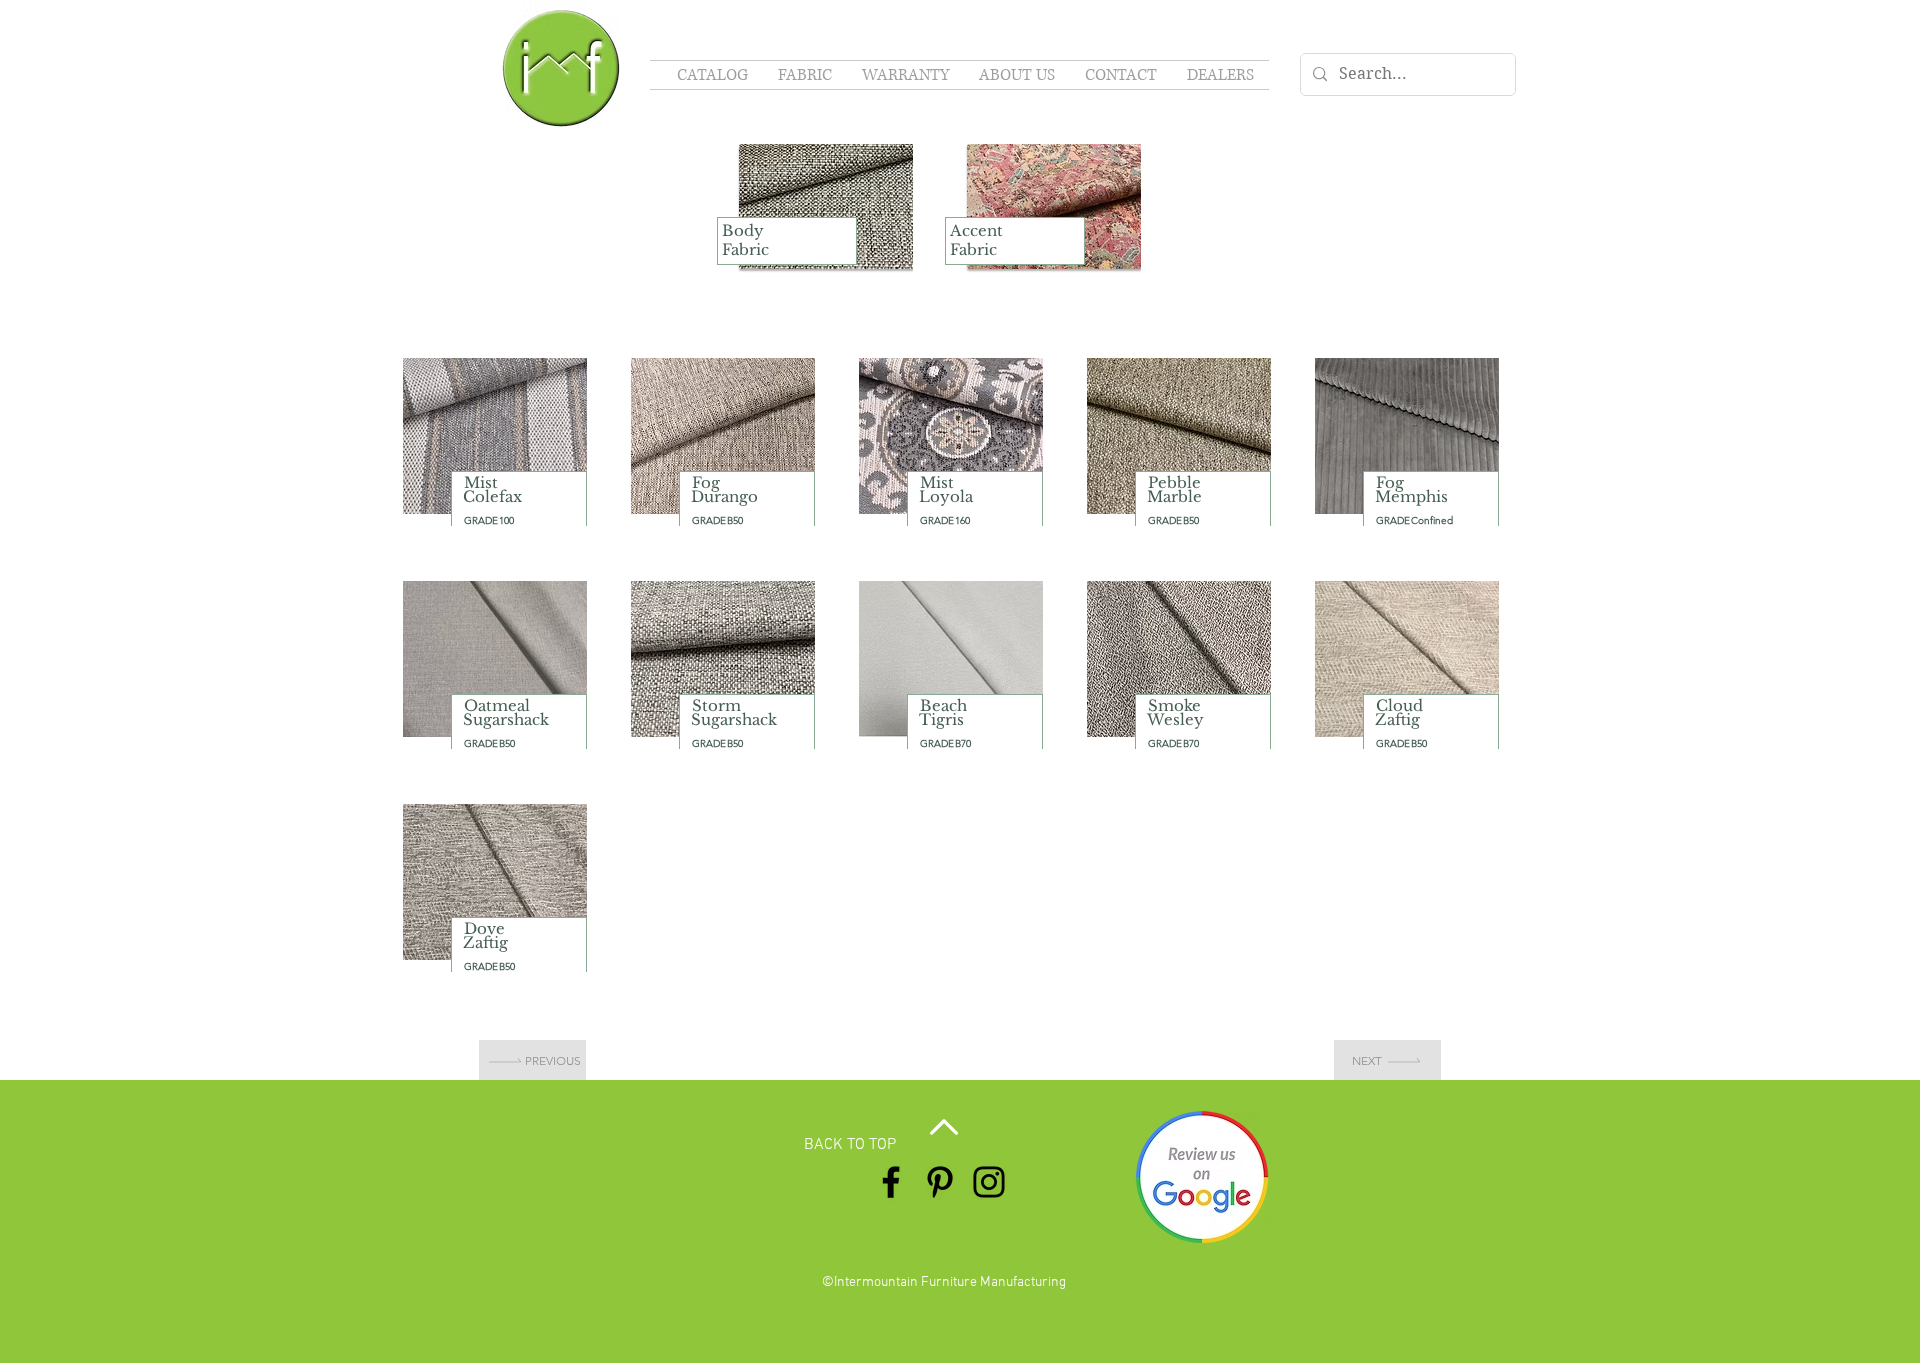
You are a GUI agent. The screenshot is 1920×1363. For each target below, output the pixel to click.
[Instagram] (989, 1182)
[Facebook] (891, 1182)
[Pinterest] (940, 1182)
